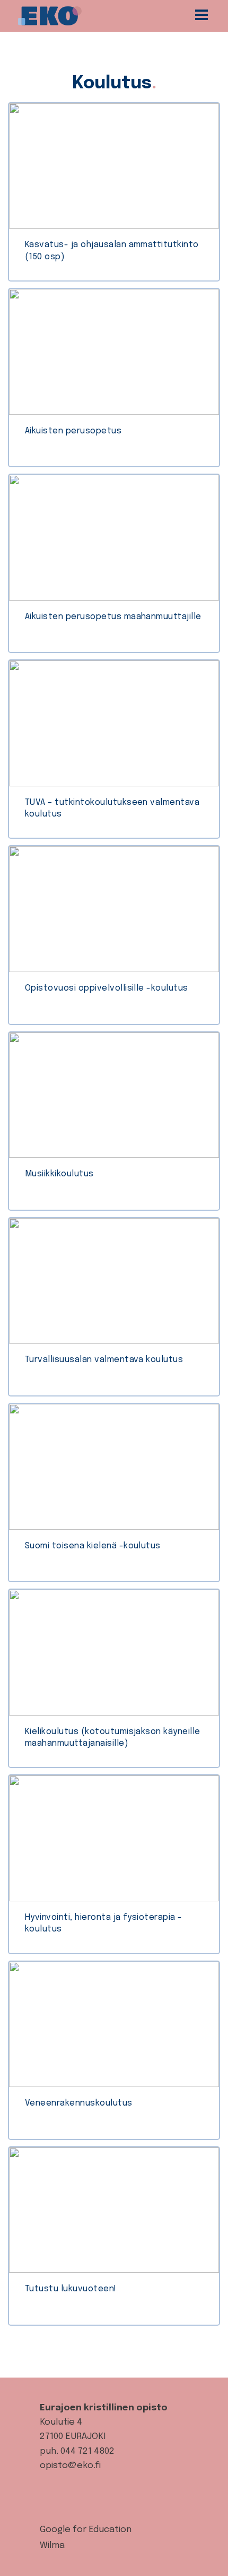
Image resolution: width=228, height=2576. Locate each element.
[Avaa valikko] (205, 16)
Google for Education (86, 2530)
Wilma (52, 2546)
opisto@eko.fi (70, 2466)
